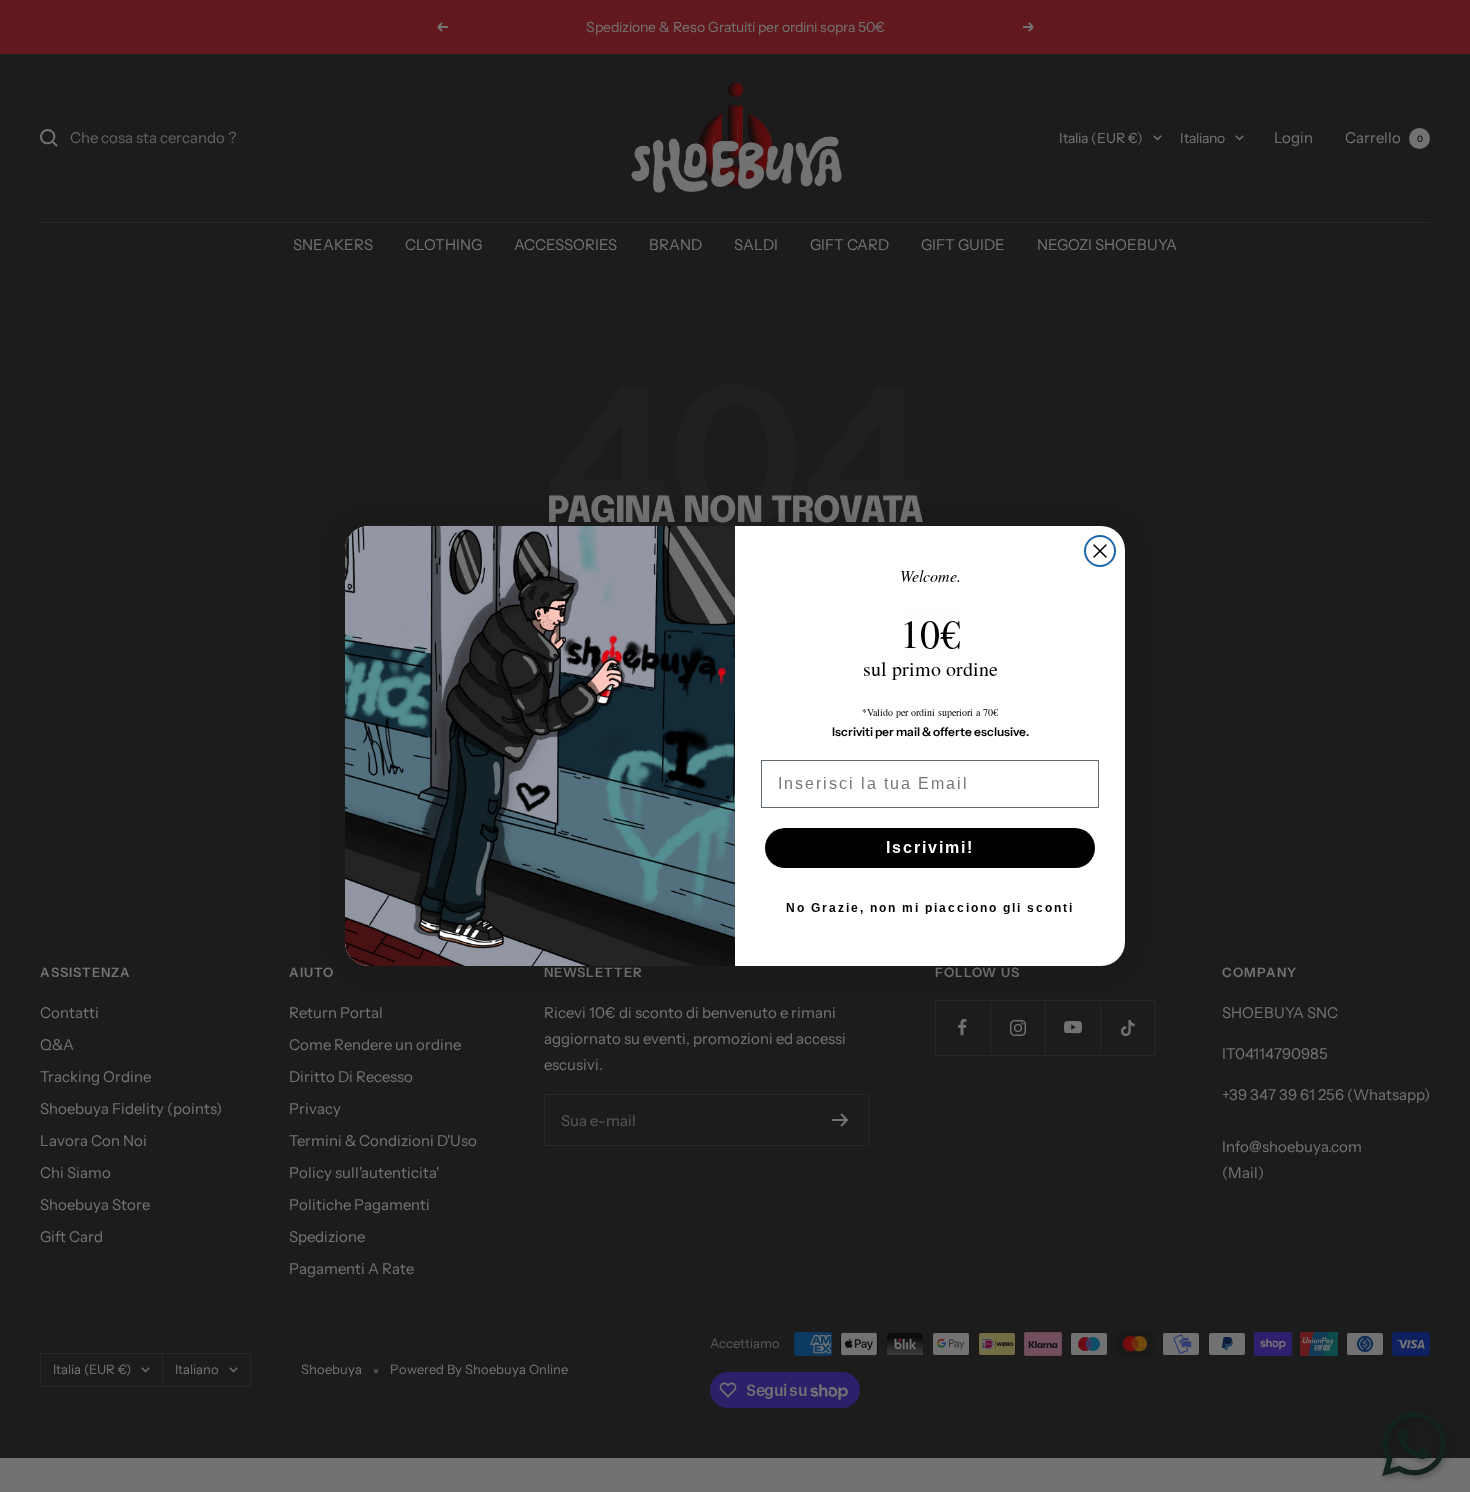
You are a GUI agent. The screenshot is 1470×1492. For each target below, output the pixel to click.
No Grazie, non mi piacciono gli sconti (930, 908)
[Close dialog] (1100, 551)
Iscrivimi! (930, 847)
